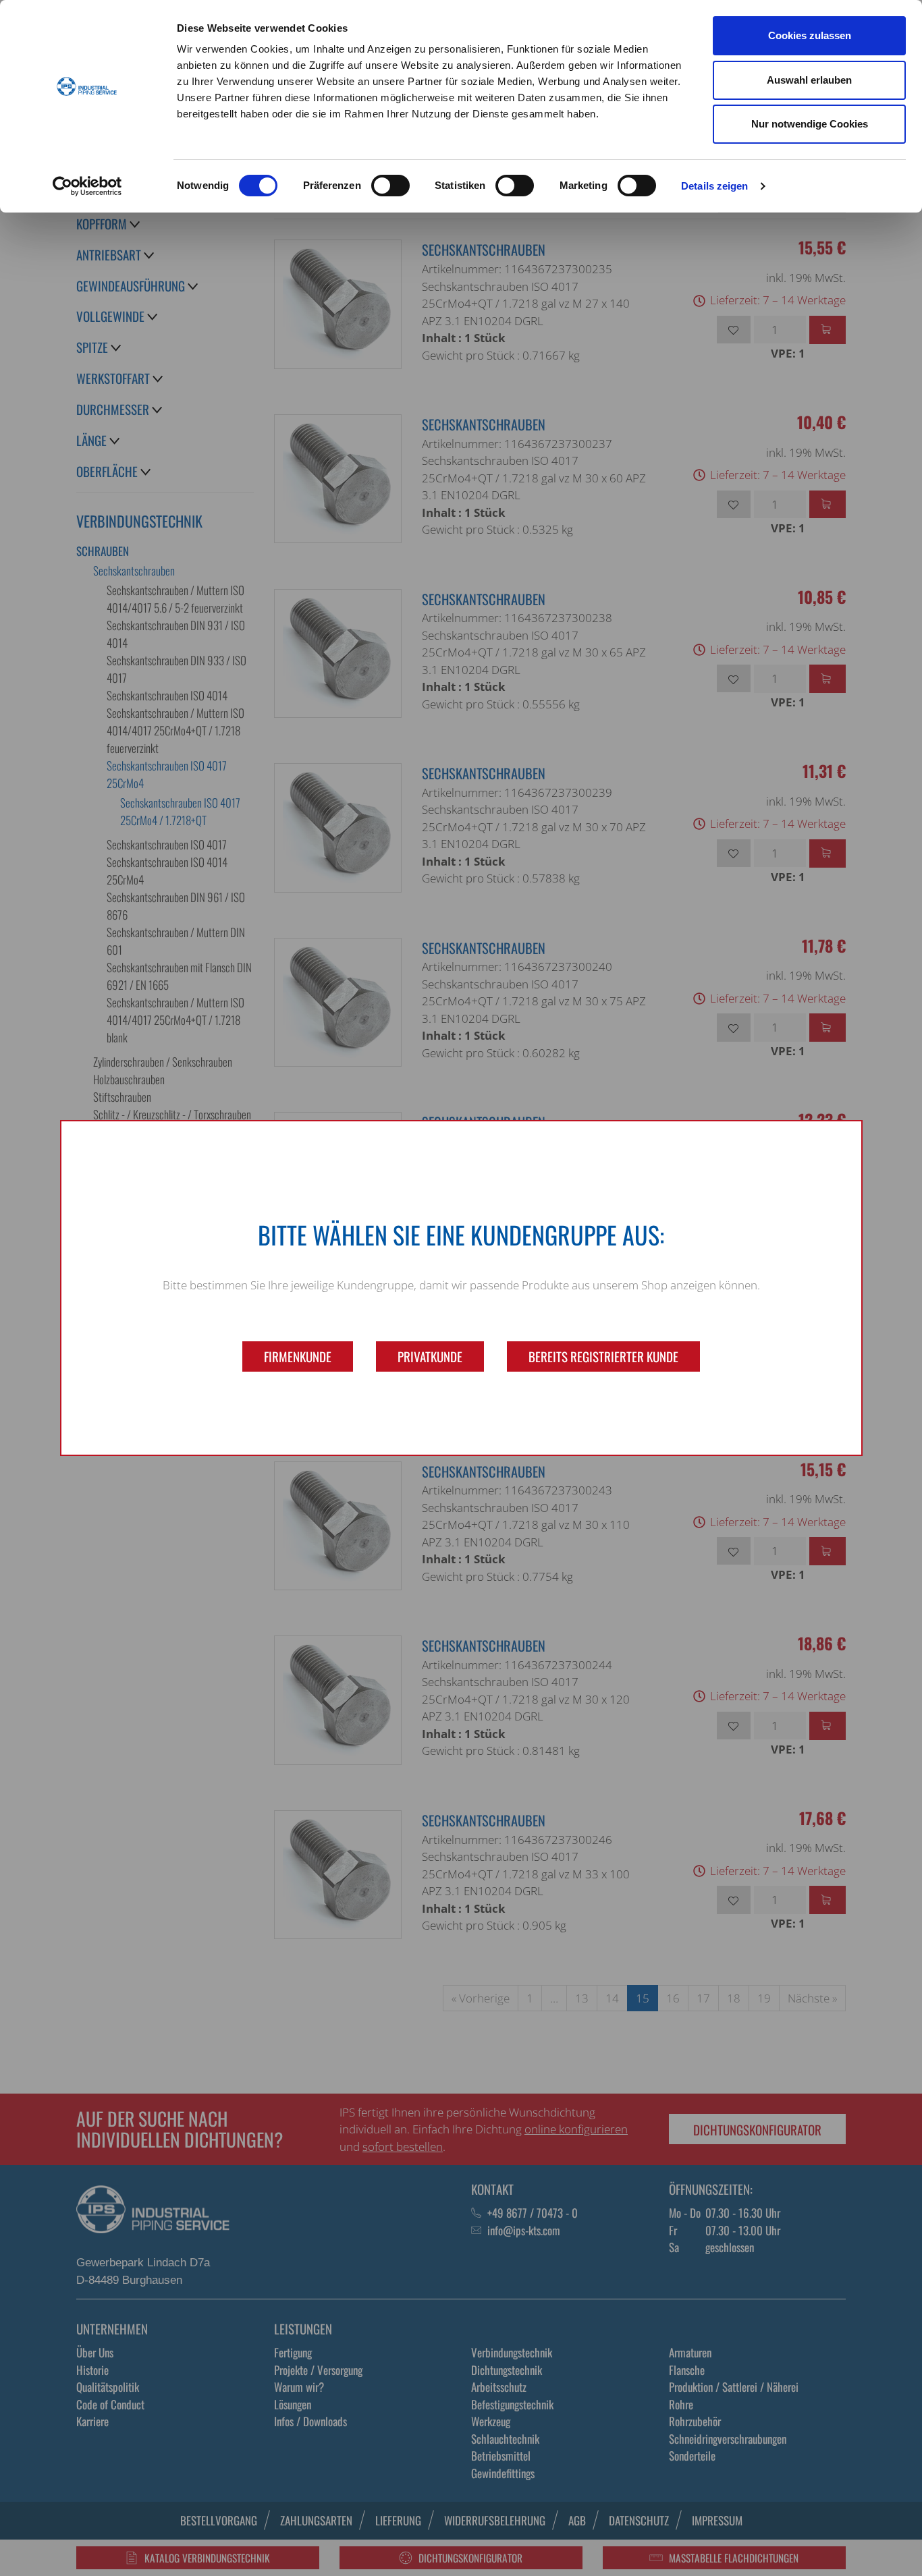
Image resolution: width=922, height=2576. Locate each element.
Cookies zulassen (810, 35)
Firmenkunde (298, 1356)
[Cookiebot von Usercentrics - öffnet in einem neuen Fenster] (87, 186)
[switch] (390, 186)
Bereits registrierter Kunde (603, 1356)
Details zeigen (714, 186)
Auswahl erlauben (809, 80)
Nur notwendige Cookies (810, 124)
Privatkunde (430, 1356)
